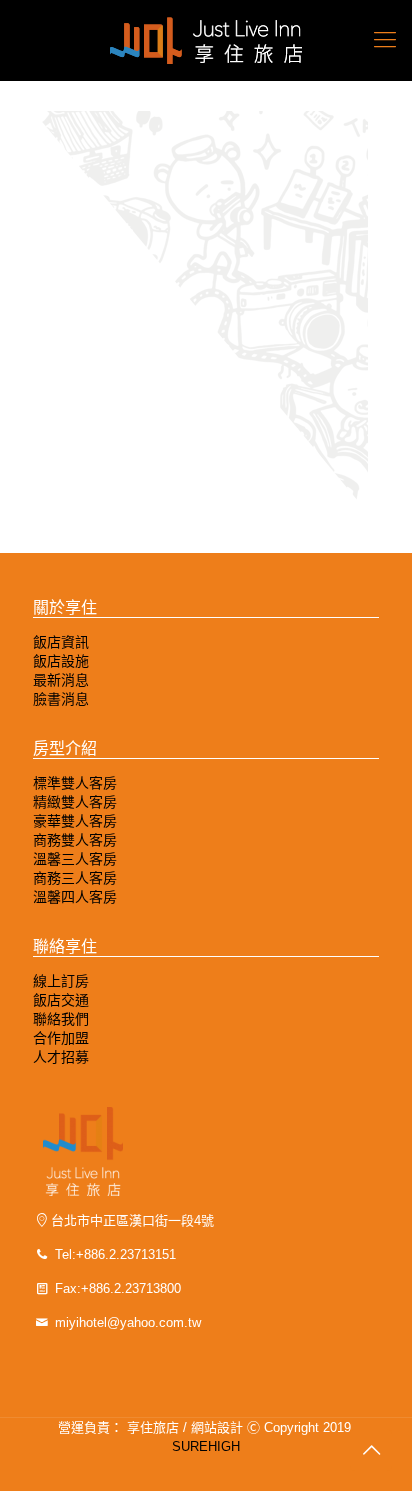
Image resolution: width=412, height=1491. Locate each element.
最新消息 (61, 680)
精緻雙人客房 (75, 802)
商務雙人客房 (75, 840)
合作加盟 (61, 1038)
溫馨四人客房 (75, 897)
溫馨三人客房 (75, 859)
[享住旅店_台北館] (206, 40)
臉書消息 (61, 699)
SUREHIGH (206, 1446)
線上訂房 (61, 981)
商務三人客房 (75, 878)
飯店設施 (61, 661)
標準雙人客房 (75, 783)
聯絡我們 (61, 1019)
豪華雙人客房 (75, 821)
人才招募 (61, 1057)
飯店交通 (61, 1000)
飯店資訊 (61, 642)
